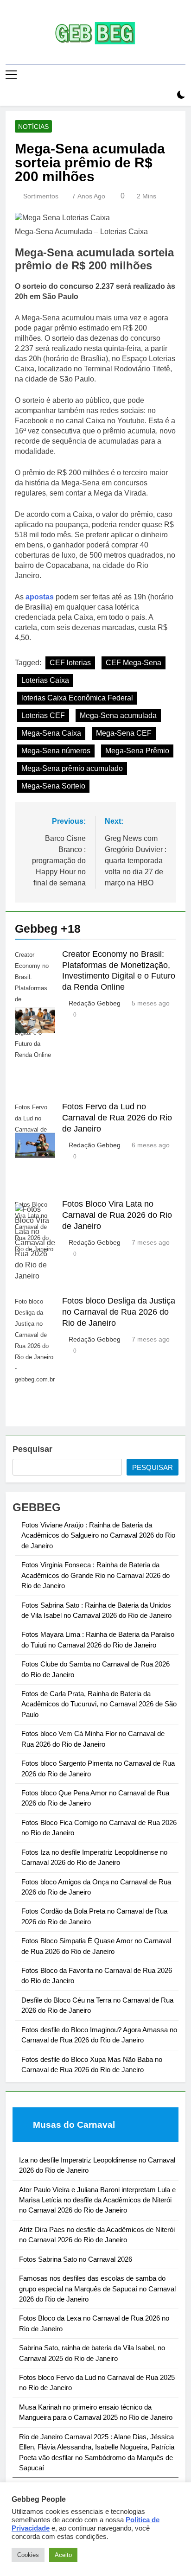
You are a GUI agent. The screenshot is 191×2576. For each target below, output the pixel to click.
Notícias (33, 127)
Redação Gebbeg (95, 1003)
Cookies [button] (28, 2555)
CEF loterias (70, 663)
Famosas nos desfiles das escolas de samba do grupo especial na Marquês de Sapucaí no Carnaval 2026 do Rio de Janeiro (97, 2289)
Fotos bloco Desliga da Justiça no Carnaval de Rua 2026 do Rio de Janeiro (119, 1312)
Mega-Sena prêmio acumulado (72, 768)
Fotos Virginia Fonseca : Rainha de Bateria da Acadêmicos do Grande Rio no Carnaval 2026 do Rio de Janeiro (95, 1575)
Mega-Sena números (56, 751)
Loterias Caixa (45, 680)
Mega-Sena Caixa (51, 733)
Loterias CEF (43, 716)
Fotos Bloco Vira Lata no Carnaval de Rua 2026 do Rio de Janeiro (117, 1215)
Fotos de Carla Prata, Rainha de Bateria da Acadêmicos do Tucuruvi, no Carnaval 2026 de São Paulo (99, 1704)
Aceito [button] (63, 2555)
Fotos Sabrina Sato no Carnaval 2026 (76, 2259)
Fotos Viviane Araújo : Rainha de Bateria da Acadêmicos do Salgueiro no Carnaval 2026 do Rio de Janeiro (98, 1535)
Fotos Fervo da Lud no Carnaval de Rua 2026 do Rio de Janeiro (117, 1118)
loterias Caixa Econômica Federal (77, 698)
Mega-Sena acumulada (118, 716)
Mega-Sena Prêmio (137, 751)
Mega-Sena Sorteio (53, 786)
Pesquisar (32, 1449)
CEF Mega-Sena (134, 663)
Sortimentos (41, 196)
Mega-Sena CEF (124, 733)
